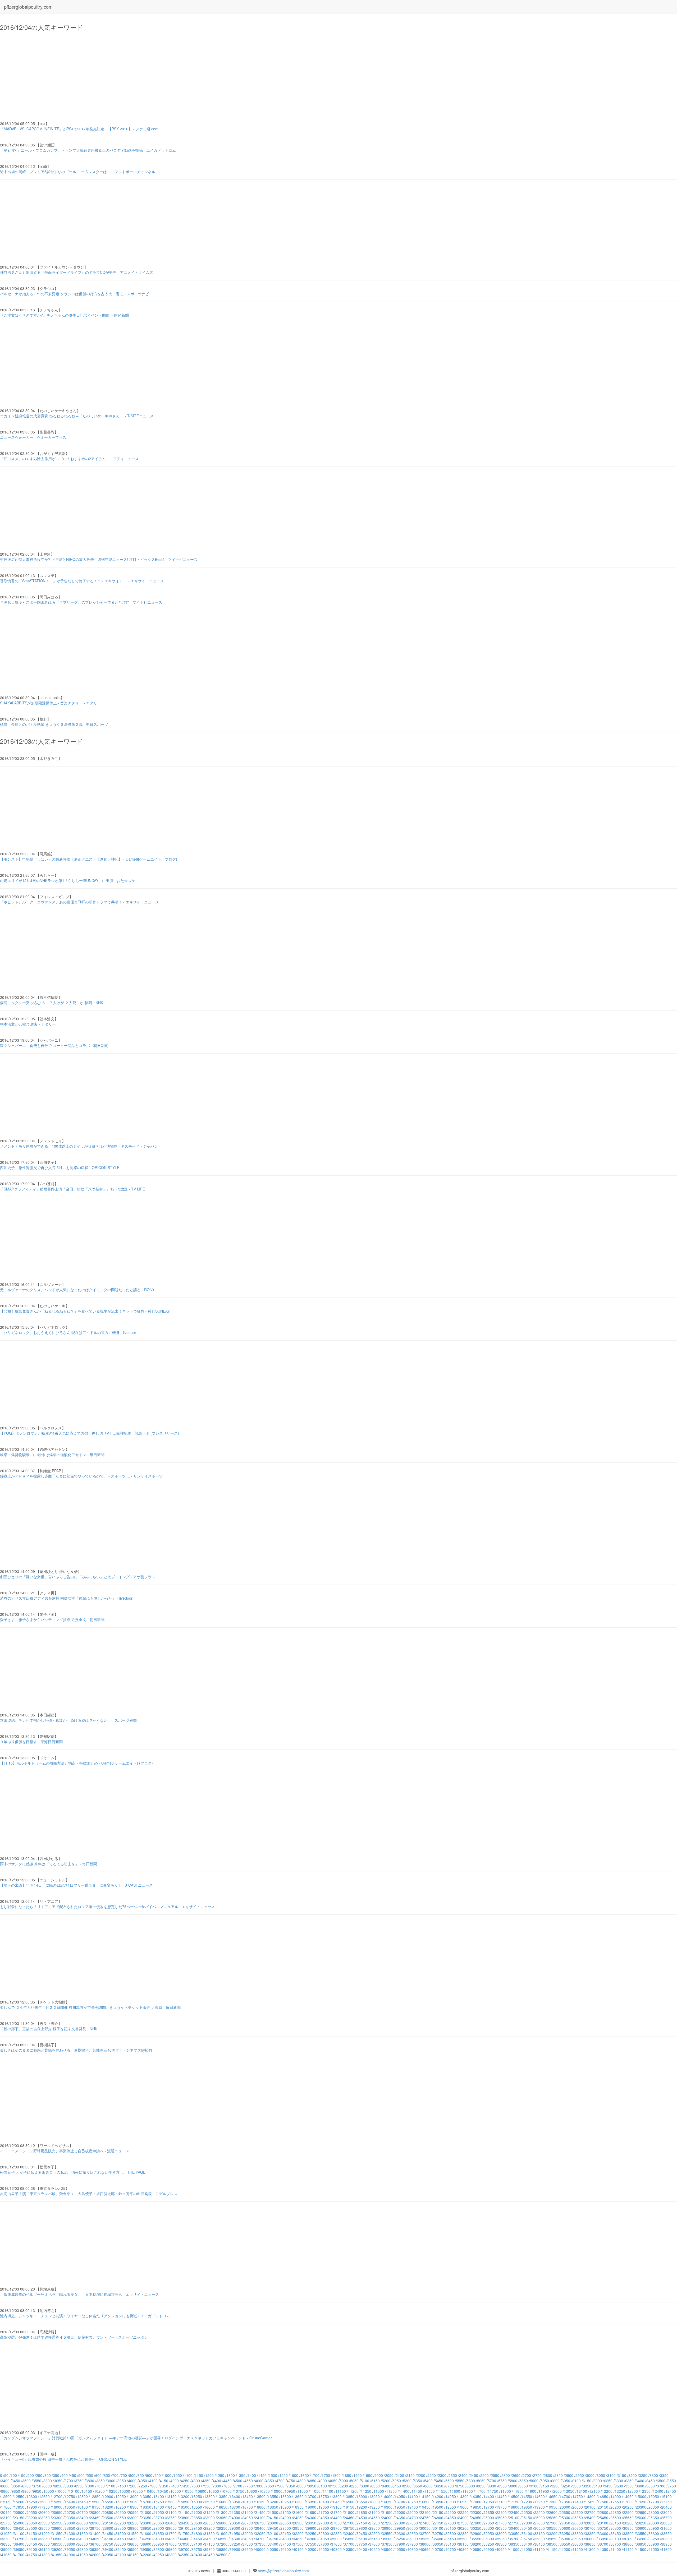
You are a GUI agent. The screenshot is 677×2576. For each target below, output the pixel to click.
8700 (450, 2486)
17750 (666, 2502)
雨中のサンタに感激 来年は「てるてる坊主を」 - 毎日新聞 (49, 1864)
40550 (400, 2549)
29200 (209, 2528)
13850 (349, 2496)
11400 (404, 2491)
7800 (259, 2486)
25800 (19, 2523)
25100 (514, 2518)
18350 (146, 2507)
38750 (616, 2544)
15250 (32, 2502)
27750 (514, 2523)
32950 (489, 2533)
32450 (362, 2533)
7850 (270, 2486)
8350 (376, 2486)
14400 (489, 2496)
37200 (222, 2544)
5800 (513, 2481)
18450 (171, 2507)
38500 (552, 2544)
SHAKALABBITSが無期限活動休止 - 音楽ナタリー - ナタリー (50, 703)
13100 (159, 2496)
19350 (400, 2507)
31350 (83, 2533)
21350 (235, 2512)
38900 (654, 2544)
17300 (552, 2502)
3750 (79, 2481)
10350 (138, 2491)
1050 (178, 2475)
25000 (489, 2518)
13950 (374, 2496)
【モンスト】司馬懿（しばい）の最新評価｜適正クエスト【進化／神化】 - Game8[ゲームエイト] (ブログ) (89, 859)
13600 (286, 2496)
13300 (209, 2496)
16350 (311, 2502)
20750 (83, 2512)
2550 (495, 2475)
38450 (539, 2544)
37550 (311, 2544)
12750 (70, 2496)
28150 (616, 2523)
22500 (527, 2512)
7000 (90, 2486)
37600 (324, 2544)
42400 (197, 2555)
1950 (368, 2475)
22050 (413, 2512)
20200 (616, 2507)
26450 (184, 2523)
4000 (132, 2481)
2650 (516, 2475)
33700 (6, 2539)
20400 (666, 2507)
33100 (527, 2533)
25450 (603, 2518)
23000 (654, 2512)
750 (124, 2475)
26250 (133, 2523)
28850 (121, 2528)
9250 (566, 2486)
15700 (146, 2502)
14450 (501, 2496)
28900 (133, 2528)
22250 (463, 2512)
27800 (527, 2523)
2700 (527, 2475)
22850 (616, 2512)
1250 (220, 2475)
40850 (476, 2549)
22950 (641, 2512)
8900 (492, 2486)
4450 (227, 2481)
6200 (598, 2481)
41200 (565, 2549)
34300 (159, 2539)
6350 (629, 2481)
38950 (666, 2544)
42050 (108, 2555)
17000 (476, 2502)
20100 (590, 2507)
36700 (95, 2544)
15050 (654, 2496)
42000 (95, 2555)
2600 (506, 2475)
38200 (476, 2544)
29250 (222, 2528)
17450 (590, 2502)
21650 (311, 2512)
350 (56, 2475)
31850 (209, 2533)
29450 (273, 2528)
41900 (70, 2555)
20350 (654, 2507)
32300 (324, 2533)
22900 (628, 2512)
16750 (413, 2502)
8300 (365, 2486)
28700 (83, 2528)
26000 (70, 2523)
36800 (121, 2544)
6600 (5, 2486)
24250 (298, 2518)
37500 (298, 2544)
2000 (379, 2475)
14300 (463, 2496)
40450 (374, 2549)
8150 (333, 2486)
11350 (391, 2491)
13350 (222, 2496)
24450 (349, 2518)
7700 (238, 2486)
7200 (132, 2486)
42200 (146, 2555)
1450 (262, 2475)
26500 (197, 2523)
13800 (336, 2496)
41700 (19, 2555)
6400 (640, 2481)
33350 (590, 2533)
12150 (594, 2491)
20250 (628, 2507)
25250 (552, 2518)
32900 (476, 2533)
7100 (111, 2486)
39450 (121, 2549)
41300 (590, 2549)
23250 (44, 2518)
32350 (336, 2533)
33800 (32, 2539)
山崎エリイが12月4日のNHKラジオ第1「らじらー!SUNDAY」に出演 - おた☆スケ (68, 880)
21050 (159, 2512)
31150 (32, 2533)
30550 (552, 2528)
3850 (100, 2481)
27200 (374, 2523)
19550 (451, 2507)
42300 (171, 2555)
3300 (654, 2475)
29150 (197, 2528)
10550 (188, 2491)
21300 (222, 2512)
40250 (324, 2549)
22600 (552, 2512)
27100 (349, 2523)
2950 (580, 2475)
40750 (451, 2549)
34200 (133, 2539)
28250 (641, 2523)
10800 (252, 2491)
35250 (400, 2539)
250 (39, 2475)
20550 (32, 2512)
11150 (341, 2491)
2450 (474, 2475)
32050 (260, 2533)
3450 (16, 2481)
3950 (122, 2481)
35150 (374, 2539)
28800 (108, 2528)
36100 (616, 2539)
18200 (108, 2507)
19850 (527, 2507)
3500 (26, 2481)
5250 (397, 2481)
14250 (451, 2496)
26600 (222, 2523)
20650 (57, 2512)
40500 (387, 2549)
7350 (164, 2486)
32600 (400, 2533)
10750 (239, 2491)
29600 (311, 2528)
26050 (83, 2523)
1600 (294, 2475)
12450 (671, 2491)
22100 (425, 2512)
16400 (324, 2502)
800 (132, 2475)
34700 (260, 2539)
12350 (645, 2491)
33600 (654, 2533)
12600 (32, 2496)
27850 (539, 2523)
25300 (565, 2518)
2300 (442, 2475)
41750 (32, 2555)
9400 (598, 2486)
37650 (336, 2544)
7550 (206, 2486)
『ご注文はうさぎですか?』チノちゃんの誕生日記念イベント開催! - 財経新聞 (64, 315)
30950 (654, 2528)
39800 (209, 2549)
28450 (19, 2528)
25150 (527, 2518)
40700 (438, 2549)
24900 (463, 2518)
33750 (19, 2539)
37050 (184, 2544)
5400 (428, 2481)
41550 (654, 2549)
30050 (425, 2528)
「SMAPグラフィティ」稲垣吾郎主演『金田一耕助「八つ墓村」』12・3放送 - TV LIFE (72, 1189)
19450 (425, 2507)
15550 (108, 2502)
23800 (184, 2518)
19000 (311, 2507)
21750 (336, 2512)
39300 (83, 2549)
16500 (349, 2502)
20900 (121, 2512)
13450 (248, 2496)
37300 (248, 2544)
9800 (5, 2491)
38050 (438, 2544)
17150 (514, 2502)
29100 (184, 2528)
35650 (501, 2539)
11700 (480, 2491)
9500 (619, 2486)
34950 (324, 2539)
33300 (578, 2533)
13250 (197, 2496)
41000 (514, 2549)
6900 (69, 2486)
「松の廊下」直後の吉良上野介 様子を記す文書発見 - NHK (49, 2029)
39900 (235, 2549)
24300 (311, 2518)
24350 (324, 2518)
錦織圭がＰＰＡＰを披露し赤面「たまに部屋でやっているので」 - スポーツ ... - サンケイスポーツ (81, 1476)
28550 (44, 2528)
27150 (362, 2523)
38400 (527, 2544)
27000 (324, 2523)
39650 (171, 2549)
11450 (417, 2491)
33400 (603, 2533)
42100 (121, 2555)
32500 (374, 2533)
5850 (524, 2481)
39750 (197, 2549)
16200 (273, 2502)
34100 (108, 2539)
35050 (349, 2539)
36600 (70, 2544)
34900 (311, 2539)
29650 (324, 2528)
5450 (439, 2481)
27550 (463, 2523)
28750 (95, 2528)
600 (98, 2475)
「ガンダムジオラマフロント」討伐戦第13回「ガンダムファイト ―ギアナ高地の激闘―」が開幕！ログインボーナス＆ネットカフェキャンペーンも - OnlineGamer (136, 2438)
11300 (379, 2491)
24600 (387, 2518)
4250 (185, 2481)
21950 (387, 2512)
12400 (658, 2491)
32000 (248, 2533)
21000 (146, 2512)
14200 (438, 2496)
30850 (628, 2528)
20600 (44, 2512)
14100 (413, 2496)
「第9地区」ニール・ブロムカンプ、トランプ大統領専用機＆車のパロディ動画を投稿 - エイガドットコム (88, 150)
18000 (57, 2507)
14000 (387, 2496)
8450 (397, 2486)
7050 (100, 2486)
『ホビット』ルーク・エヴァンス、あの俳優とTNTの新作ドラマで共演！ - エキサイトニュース (79, 902)
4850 (312, 2481)
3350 (664, 2475)
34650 (248, 2539)
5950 (545, 2481)
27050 (336, 2523)
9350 (587, 2486)
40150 (298, 2549)
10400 (150, 2491)
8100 (323, 2486)
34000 (83, 2539)
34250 (146, 2539)
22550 (539, 2512)
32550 (387, 2533)
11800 (506, 2491)
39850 (222, 2549)
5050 (354, 2481)
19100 (336, 2507)
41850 (57, 2555)
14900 (616, 2496)
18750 (248, 2507)
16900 (451, 2502)
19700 (489, 2507)
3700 (69, 2481)
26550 (209, 2523)
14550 (527, 2496)
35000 (336, 2539)
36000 (590, 2539)
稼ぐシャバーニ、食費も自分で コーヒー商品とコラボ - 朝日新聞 (54, 1045)
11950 (544, 2491)
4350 (206, 2481)
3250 (643, 2475)
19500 (438, 2507)
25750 (6, 2523)
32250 (311, 2533)
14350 (476, 2496)
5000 (344, 2481)
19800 (514, 2507)
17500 (603, 2502)
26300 (146, 2523)
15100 (666, 2496)
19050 (324, 2507)
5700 (492, 2481)
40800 (463, 2549)
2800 (548, 2475)
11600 (455, 2491)
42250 (159, 2555)
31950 (235, 2533)
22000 (400, 2512)
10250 (112, 2491)
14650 (552, 2496)
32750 (438, 2533)
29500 (286, 2528)
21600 (298, 2512)
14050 (400, 2496)
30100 (438, 2528)
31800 (197, 2533)
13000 (133, 2496)
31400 (95, 2533)
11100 (328, 2491)
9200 (555, 2486)
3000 (590, 2475)
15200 (19, 2502)
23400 (83, 2518)
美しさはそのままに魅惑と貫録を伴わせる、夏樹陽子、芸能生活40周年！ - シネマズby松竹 (76, 2050)
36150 (628, 2539)
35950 (578, 2539)
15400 (70, 2502)
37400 (273, 2544)
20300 (641, 2507)
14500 (514, 2496)
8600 (428, 2486)
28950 (146, 2528)
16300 (298, 2502)
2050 (389, 2475)
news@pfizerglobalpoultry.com (283, 2571)
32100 (273, 2533)
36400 (19, 2544)
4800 (301, 2481)
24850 (451, 2518)
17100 (501, 2502)
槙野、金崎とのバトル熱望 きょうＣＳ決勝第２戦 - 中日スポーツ (54, 724)
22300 (476, 2512)
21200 (197, 2512)
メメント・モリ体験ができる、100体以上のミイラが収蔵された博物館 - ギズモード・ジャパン (79, 1146)
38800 (628, 2544)
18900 (286, 2507)
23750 (171, 2518)
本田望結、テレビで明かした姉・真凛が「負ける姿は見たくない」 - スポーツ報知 (68, 1720)
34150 (121, 2539)
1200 (209, 2475)
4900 (323, 2481)
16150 (260, 2502)
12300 (633, 2491)
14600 (539, 2496)
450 (73, 2475)
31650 (159, 2533)
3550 (37, 2481)
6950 (79, 2486)
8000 (301, 2486)
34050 (95, 2539)
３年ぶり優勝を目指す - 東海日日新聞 (31, 1742)
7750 (249, 2486)
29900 (387, 2528)
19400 (413, 2507)
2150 (410, 2475)
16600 (374, 2502)
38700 (603, 2544)
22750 (590, 2512)
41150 (552, 2549)
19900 (539, 2507)
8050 (312, 2486)
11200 (353, 2491)
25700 (666, 2518)
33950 (70, 2539)
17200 (527, 2502)
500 (81, 2475)
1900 (358, 2475)
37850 (387, 2544)
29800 (362, 2528)
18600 (209, 2507)
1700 (315, 2475)
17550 (616, 2502)
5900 (534, 2481)
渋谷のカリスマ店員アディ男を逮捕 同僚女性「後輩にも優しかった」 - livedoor (66, 1598)
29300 (235, 2528)
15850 (184, 2502)
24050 (248, 2518)
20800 (95, 2512)
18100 (83, 2507)
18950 (298, 2507)
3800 (90, 2481)
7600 (217, 2486)
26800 (273, 2523)
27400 (425, 2523)
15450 (83, 2502)
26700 (248, 2523)
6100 (577, 2481)
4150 (164, 2481)
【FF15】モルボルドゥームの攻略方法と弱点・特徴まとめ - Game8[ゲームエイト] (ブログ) (76, 1763)
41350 (603, 2549)
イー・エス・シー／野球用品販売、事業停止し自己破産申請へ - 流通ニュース (65, 2151)
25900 (44, 2523)
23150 (19, 2518)
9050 (524, 2486)
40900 (489, 2549)
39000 (6, 2549)
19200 (362, 2507)
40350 (349, 2549)
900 (149, 2475)
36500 (44, 2544)
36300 (666, 2539)
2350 (453, 2475)
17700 (654, 2502)
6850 (58, 2486)
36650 (83, 2544)
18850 (273, 2507)
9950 (37, 2491)
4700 (280, 2481)
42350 (184, 2555)
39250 (70, 2549)
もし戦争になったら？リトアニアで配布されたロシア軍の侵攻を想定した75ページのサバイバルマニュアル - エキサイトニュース (108, 1906)
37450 (286, 2544)
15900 (197, 2502)
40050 (273, 2549)
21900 (374, 2512)
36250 (654, 2539)
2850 (559, 2475)
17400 (578, 2502)
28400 (6, 2528)
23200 (32, 2518)
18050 (70, 2507)
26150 (108, 2523)
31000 (666, 2528)
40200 (311, 2549)
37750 (362, 2544)
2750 (537, 2475)
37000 (171, 2544)
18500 (184, 2507)
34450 (197, 2539)
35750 (527, 2539)
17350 (565, 2502)
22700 (578, 2512)
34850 (298, 2539)
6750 (37, 2486)
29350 (248, 2528)
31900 (222, 2533)
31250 (57, 2533)
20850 (108, 2512)
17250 (539, 2502)
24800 (438, 2518)
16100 (248, 2502)
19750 (501, 2507)
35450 (451, 2539)
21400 (248, 2512)
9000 (513, 2486)
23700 (159, 2518)
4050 (143, 2481)
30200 (463, 2528)
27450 (438, 2523)
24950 (476, 2518)
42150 (133, 2555)
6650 (16, 2486)
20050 (578, 2507)
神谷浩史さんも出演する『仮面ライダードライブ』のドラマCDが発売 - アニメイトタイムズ (77, 272)
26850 (286, 2523)
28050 (590, 2523)
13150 (171, 2496)
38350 (514, 2544)
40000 (260, 2549)
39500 (133, 2549)
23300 (57, 2518)
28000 (578, 2523)
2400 (463, 2475)
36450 (32, 2544)
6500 (661, 2481)
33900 (57, 2539)
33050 (514, 2533)
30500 (539, 2528)
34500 (209, 2539)
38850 (641, 2544)
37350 (260, 2544)
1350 (241, 2475)
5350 (418, 2481)
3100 (611, 2475)
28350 (666, 2523)
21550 (286, 2512)
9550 (629, 2486)
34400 (184, 2539)
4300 (196, 2481)
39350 (95, 2549)
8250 (354, 2486)
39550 (146, 2549)
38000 (425, 2544)
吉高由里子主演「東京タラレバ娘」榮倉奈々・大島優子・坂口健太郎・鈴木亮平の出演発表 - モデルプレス (89, 2194)
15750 (159, 2502)
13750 (324, 2496)
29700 (336, 2528)
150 (22, 2475)
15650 (133, 2502)
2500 (484, 2475)
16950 (463, 2502)
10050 (61, 2491)
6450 (651, 2481)
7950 (291, 2486)
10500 (176, 2491)
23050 (666, 2512)
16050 (235, 2502)
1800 (336, 2475)
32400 (349, 2533)
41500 (641, 2549)
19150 (349, 2507)
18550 (197, 2507)
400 (65, 2475)
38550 (565, 2544)
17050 (489, 2502)
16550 (362, 2502)
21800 (349, 2512)
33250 (565, 2533)
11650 (468, 2491)
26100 (95, 2523)
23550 (121, 2518)
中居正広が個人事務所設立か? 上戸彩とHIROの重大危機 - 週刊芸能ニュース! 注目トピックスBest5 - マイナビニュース (99, 559)
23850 (197, 2518)
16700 (400, 2502)
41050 (527, 2549)
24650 (400, 2518)
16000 (222, 2502)
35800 (539, 2539)
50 (6, 2475)
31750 (184, 2533)
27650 (489, 2523)
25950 (57, 2523)
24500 (362, 2518)
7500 (196, 2486)
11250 (366, 2491)
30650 (578, 2528)
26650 (235, 2523)
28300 (654, 2523)
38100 (451, 2544)
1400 (252, 2475)
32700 (425, 2533)
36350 (6, 2544)
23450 (95, 2518)
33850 (44, 2539)
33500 (628, 2533)
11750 (493, 2491)
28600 (57, 2528)
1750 (326, 2475)
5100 (365, 2481)
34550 (222, 2539)
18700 (235, 2507)
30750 (603, 2528)
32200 (298, 2533)
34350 (171, 2539)
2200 (421, 2475)
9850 (16, 2491)
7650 (227, 2486)
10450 (163, 2491)
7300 (153, 2486)
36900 (146, 2544)
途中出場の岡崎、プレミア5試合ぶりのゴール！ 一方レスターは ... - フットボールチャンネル (78, 172)
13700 (311, 2496)
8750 (460, 2486)
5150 (376, 2481)
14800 (590, 2496)
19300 (387, 2507)
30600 (565, 2528)
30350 (501, 2528)
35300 (413, 2539)
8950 (502, 2486)
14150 (425, 2496)
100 (14, 2475)
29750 (349, 2528)
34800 (286, 2539)
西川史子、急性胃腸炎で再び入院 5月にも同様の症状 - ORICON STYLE (60, 1167)
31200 (44, 2533)
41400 (616, 2549)
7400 (175, 2486)
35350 (425, 2539)
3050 (601, 2475)
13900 (362, 2496)
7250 (143, 2486)
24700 (413, 2518)
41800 (44, 2555)
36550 (57, 2544)
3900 (111, 2481)
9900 (26, 2491)
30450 (527, 2528)
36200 (641, 2539)
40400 (362, 2549)
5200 (386, 2481)
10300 (125, 2491)
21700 (324, 2512)
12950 (121, 2496)
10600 (201, 2491)
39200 (57, 2549)
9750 (672, 2486)
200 (31, 2475)
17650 (641, 2502)
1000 (167, 2475)
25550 (628, 2518)
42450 (209, 2555)
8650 (439, 2486)
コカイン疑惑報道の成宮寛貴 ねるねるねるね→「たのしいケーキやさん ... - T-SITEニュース (77, 416)
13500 (260, 2496)
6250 (608, 2481)
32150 (286, 2533)
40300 (336, 2549)
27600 (476, 2523)
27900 (552, 2523)
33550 (641, 2533)
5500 (450, 2481)
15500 (95, 2502)
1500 (273, 2475)
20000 (565, 2507)
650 (107, 2475)
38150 (463, 2544)
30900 (641, 2528)
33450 (616, 2533)
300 (48, 2475)
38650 (590, 2544)
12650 (44, 2496)
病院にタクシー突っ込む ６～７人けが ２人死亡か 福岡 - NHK (52, 1003)
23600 (133, 2518)
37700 (349, 2544)
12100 (582, 2491)
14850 (603, 2496)
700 (115, 2475)
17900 (32, 2507)
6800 (48, 2486)
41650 (6, 2555)
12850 (95, 2496)
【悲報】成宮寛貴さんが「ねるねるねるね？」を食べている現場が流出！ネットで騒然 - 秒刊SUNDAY (85, 1311)
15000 (641, 2496)
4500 (238, 2481)
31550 (133, 2533)
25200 (539, 2518)
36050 (603, 2539)
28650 (70, 2528)
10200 (99, 2491)
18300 (133, 2507)
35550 (476, 2539)
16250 (286, 2502)
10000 (49, 2491)
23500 (108, 2518)
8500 (407, 2486)
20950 (133, 2512)
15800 (171, 2502)
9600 (640, 2486)
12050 (569, 2491)
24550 (374, 2518)
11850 (518, 2491)
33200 (552, 2533)
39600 (159, 2549)
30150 (451, 2528)
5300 (407, 2481)
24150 (273, 2518)
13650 (298, 2496)
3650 (58, 2481)
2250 (432, 2475)
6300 (619, 2481)
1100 (188, 2475)
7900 (280, 2486)
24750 (425, 2518)
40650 (425, 2549)
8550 (418, 2486)
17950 (44, 2507)
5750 (502, 2481)
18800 (260, 2507)
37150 (209, 2544)
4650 (270, 2481)
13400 (235, 2496)
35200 (387, 2539)
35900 (565, 2539)
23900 (209, 2518)
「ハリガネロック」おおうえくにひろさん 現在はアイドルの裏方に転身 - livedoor (68, 1332)
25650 (654, 2518)
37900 (400, 2544)
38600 (578, 2544)
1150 (199, 2475)
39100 (32, 2549)
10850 (264, 2491)
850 (141, 2475)
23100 (6, 2518)
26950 (311, 2523)
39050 (19, 2549)
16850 (438, 2502)
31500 (121, 2533)
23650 (146, 2518)
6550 (672, 2481)
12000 (556, 2491)
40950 (501, 2549)
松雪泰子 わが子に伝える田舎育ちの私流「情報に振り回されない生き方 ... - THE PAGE (73, 2172)
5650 (481, 2481)
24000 (235, 2518)
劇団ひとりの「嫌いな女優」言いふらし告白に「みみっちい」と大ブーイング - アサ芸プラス (78, 1577)
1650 (305, 2475)
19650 (476, 2507)
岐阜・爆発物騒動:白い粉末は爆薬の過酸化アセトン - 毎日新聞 (52, 1455)
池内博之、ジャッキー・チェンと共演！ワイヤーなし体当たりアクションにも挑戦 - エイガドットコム (85, 2316)
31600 (146, 2533)
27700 (501, 2523)
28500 (32, 2528)
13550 (273, 2496)
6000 (555, 2481)
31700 (171, 2533)
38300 (501, 2544)
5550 (460, 2481)
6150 (587, 2481)
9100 (534, 2486)
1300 (231, 2475)
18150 (95, 2507)
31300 (70, 2533)
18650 (222, 2507)
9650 (651, 2486)
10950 (290, 2491)
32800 (451, 2533)
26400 (171, 2523)
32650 (413, 2533)
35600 (489, 2539)
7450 (185, 2486)
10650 (214, 2491)
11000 (303, 2491)
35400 (438, 2539)
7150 (122, 2486)
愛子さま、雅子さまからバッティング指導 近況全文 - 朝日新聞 (52, 1619)
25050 (501, 2518)
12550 (19, 2496)
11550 (442, 2491)
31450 (108, 2533)
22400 (501, 2512)
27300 (400, 2523)
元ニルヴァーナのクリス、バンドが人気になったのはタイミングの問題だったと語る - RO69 (77, 1290)
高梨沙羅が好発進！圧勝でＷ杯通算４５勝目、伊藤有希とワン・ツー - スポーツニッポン (74, 2337)
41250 (578, 2549)
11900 (531, 2491)
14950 (628, 2496)
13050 (146, 2496)
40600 (413, 2549)
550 (90, 2475)
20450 (6, 2512)
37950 (413, 2544)
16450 (336, 2502)
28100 (603, 2523)
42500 (222, 2555)
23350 (70, 2518)
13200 (184, 2496)
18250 (121, 2507)
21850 (362, 2512)
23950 (222, 2518)
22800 (603, 2512)
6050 (566, 2481)
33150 (539, 2533)
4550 (249, 2481)
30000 (413, 2528)
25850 (32, 2523)
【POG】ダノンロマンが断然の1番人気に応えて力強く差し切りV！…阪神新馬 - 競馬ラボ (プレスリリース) (90, 1433)
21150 (184, 2512)
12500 (6, 2496)
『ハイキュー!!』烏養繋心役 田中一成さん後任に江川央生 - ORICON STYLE (63, 2459)
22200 (451, 2512)
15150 (6, 2502)
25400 (590, 2518)
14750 (578, 2496)
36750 (108, 2544)
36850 (133, 2544)
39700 (184, 2549)
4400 (217, 2481)
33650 (666, 2533)
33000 (501, 2533)
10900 (277, 2491)
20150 (603, 2507)
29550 (298, 2528)
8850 (481, 2486)
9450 (608, 2486)
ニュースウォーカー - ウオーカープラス (33, 437)
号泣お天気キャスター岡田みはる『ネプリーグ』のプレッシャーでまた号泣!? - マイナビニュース (81, 602)
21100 (171, 2512)
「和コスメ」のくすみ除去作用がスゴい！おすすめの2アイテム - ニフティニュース (69, 459)
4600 (259, 2481)
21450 (260, 2512)
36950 (159, 2544)
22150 (438, 2512)
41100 (539, 2549)
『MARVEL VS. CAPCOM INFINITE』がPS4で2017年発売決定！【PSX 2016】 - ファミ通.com (79, 129)
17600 (628, 2502)
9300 (577, 2486)
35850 (552, 2539)
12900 (108, 2496)
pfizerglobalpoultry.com (28, 7)
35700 (514, 2539)
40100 (286, 2549)
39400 (108, 2549)
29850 (374, 2528)
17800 (6, 2507)
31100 (19, 2533)
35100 (362, 2539)
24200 (286, 2518)
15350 (57, 2502)
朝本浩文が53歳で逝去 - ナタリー (28, 1024)
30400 (514, 2528)
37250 (235, 2544)
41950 (83, 2555)
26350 (159, 2523)
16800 (425, 2502)
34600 (235, 2539)
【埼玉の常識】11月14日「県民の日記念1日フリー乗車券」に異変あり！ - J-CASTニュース (76, 1885)
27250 (387, 2523)
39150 (44, 2549)
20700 (70, 2512)
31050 (6, 2533)
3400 (5, 2481)
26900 (298, 2523)
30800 (616, 2528)
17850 (19, 2507)
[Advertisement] (159, 79)
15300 (44, 2502)
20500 (19, 2512)
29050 (171, 2528)
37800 (374, 2544)
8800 (471, 2486)
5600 (471, 2481)
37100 (197, 2544)
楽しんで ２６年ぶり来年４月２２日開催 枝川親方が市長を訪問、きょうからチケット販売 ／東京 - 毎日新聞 (90, 2007)
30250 (476, 2528)
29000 (159, 2528)
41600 (666, 2549)
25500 (616, 2518)
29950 (400, 2528)
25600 (641, 2518)
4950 (333, 2481)
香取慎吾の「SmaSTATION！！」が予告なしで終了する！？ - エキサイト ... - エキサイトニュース (82, 581)
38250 (489, 2544)
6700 (26, 2486)
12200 (607, 2491)
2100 (400, 2475)
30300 (489, 2528)
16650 (387, 2502)
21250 (209, 2512)
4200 (175, 2481)
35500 (463, 2539)
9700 (661, 2486)
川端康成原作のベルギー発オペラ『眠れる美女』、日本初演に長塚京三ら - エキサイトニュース (79, 2294)
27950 (565, 2523)
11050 (315, 2491)
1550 (283, 2475)
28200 (628, 2523)
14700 (565, 2496)
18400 (159, 2507)
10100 (74, 2491)
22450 (514, 2512)
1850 (347, 2475)
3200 (633, 2475)
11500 (429, 2491)
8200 (344, 2486)
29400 (260, 2528)
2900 (569, 2475)
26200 (121, 2523)
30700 (590, 2528)
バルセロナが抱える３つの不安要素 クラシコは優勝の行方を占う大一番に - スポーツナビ (74, 294)
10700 (226, 2491)
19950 (552, 2507)
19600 (463, 2507)
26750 (260, 2523)
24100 (260, 2518)
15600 (121, 2502)
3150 (622, 2475)
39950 (248, 2549)
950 (158, 2475)
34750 (273, 2539)
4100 (153, 2481)
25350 (578, 2518)
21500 (273, 2512)
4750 (291, 2481)
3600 (48, 2481)
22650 (565, 2512)
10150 (87, 2491)
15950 (209, 2502)
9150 (545, 2486)
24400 (336, 2518)
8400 (386, 2486)
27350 (413, 2523)
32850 (463, 2533)
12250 (620, 2491)
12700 (57, 2496)
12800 (83, 2496)
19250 (374, 2507)
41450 (628, 2549)
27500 (451, 2523)
